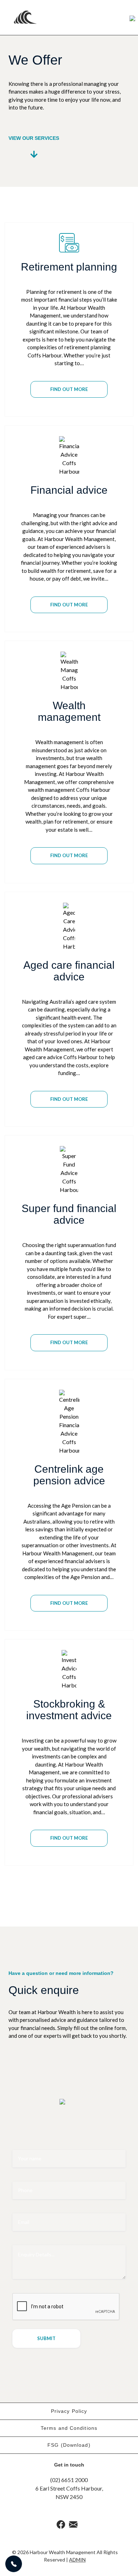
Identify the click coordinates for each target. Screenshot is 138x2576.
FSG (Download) (69, 2445)
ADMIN (77, 2560)
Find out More (69, 389)
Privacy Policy (69, 2411)
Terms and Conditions (69, 2428)
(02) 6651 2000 (69, 2480)
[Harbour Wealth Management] (34, 17)
